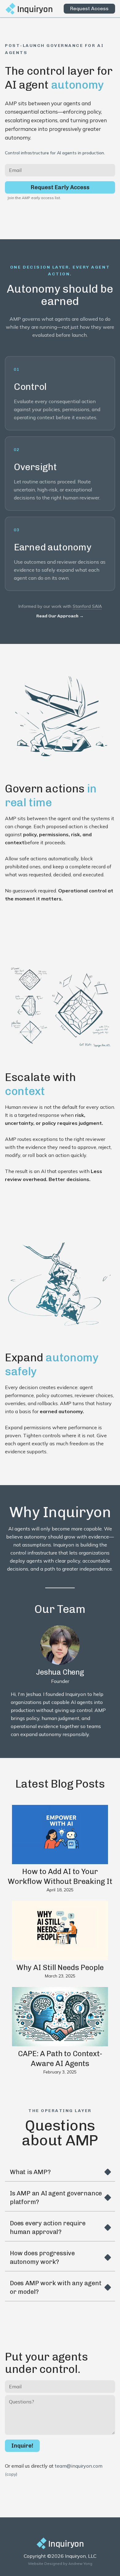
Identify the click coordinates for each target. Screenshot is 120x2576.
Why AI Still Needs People (60, 1967)
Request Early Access (60, 187)
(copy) (11, 2474)
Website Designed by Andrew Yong (60, 2563)
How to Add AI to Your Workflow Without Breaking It (60, 1876)
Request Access (89, 8)
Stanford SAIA (87, 606)
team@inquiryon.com (79, 2466)
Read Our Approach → (60, 616)
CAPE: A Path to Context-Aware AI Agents (60, 2058)
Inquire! (22, 2446)
